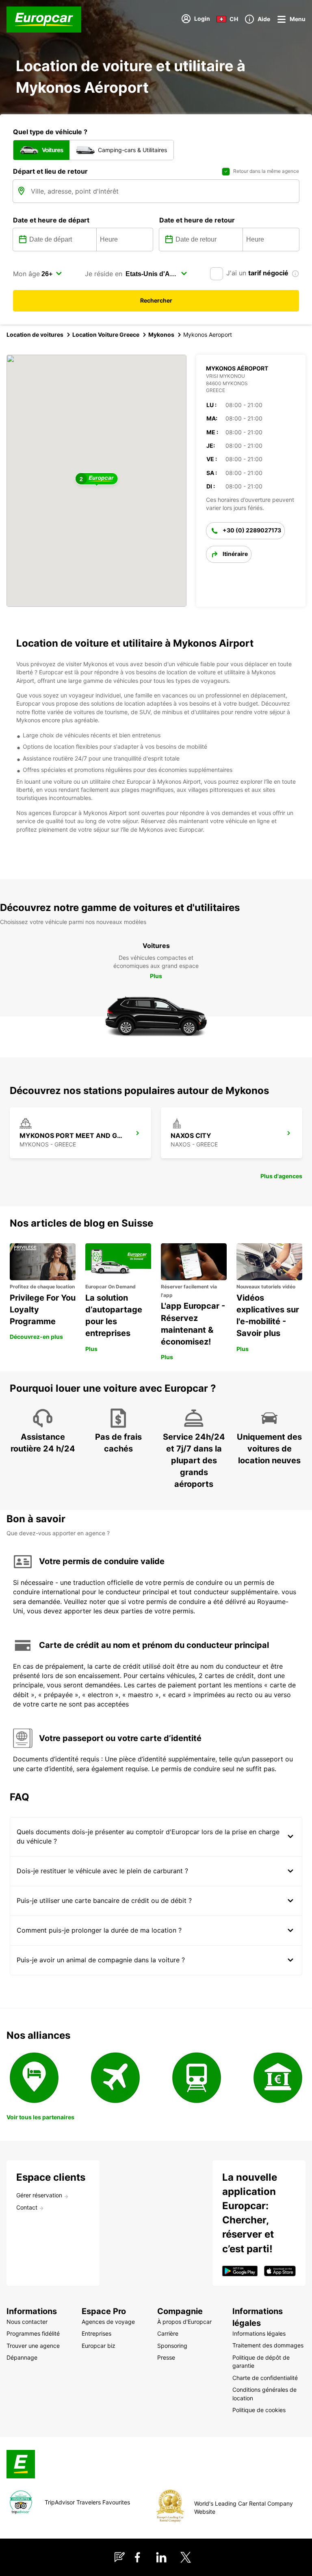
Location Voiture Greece (106, 335)
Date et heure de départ (51, 220)
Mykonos (161, 335)
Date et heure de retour (197, 220)
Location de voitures (35, 335)
